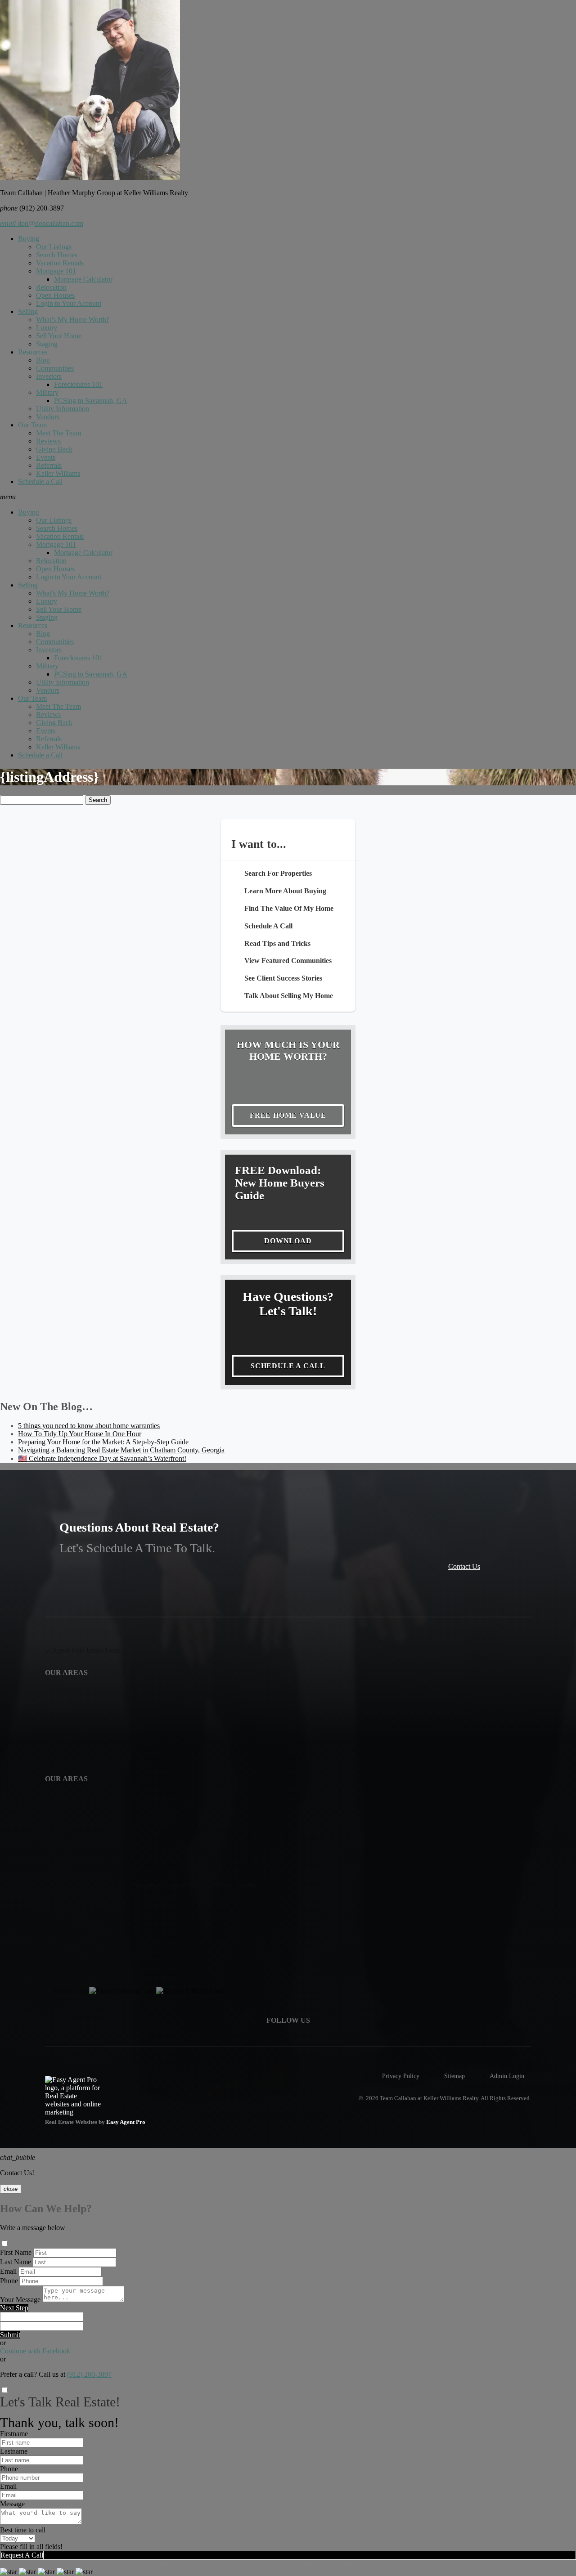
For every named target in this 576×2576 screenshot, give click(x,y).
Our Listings (54, 247)
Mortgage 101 (56, 271)
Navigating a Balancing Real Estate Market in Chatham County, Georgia (121, 1450)
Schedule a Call (40, 482)
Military (47, 392)
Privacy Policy (401, 2076)
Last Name (16, 2262)
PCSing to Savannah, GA (91, 401)
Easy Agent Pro (126, 2122)
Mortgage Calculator (83, 279)
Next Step (14, 2308)
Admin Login (507, 2076)
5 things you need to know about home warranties (89, 1426)
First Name (16, 2252)
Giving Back (54, 449)
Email (8, 2271)
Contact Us (464, 1566)
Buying (29, 239)
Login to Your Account (69, 303)
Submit (10, 2335)
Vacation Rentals (60, 263)
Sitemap (454, 2076)
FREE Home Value (288, 1115)
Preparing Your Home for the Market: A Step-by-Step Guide (103, 1442)
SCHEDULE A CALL (288, 1366)
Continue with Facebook (35, 2351)
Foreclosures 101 (78, 384)
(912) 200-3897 (89, 2374)
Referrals (49, 465)
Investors (49, 376)
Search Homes (57, 255)
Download (288, 1241)
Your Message (20, 2300)
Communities (55, 368)
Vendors (48, 417)
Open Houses (55, 295)
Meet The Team (58, 433)
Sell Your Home (59, 336)
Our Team (32, 425)
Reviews (48, 441)
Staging (47, 344)
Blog (43, 360)
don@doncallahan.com (42, 223)
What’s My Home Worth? (73, 320)
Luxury (47, 328)
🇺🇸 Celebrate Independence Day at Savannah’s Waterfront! (102, 1458)
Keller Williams (58, 473)
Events (46, 457)
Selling (28, 311)
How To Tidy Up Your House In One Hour (80, 1434)
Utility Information (63, 409)
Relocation (51, 287)
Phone (9, 2281)
